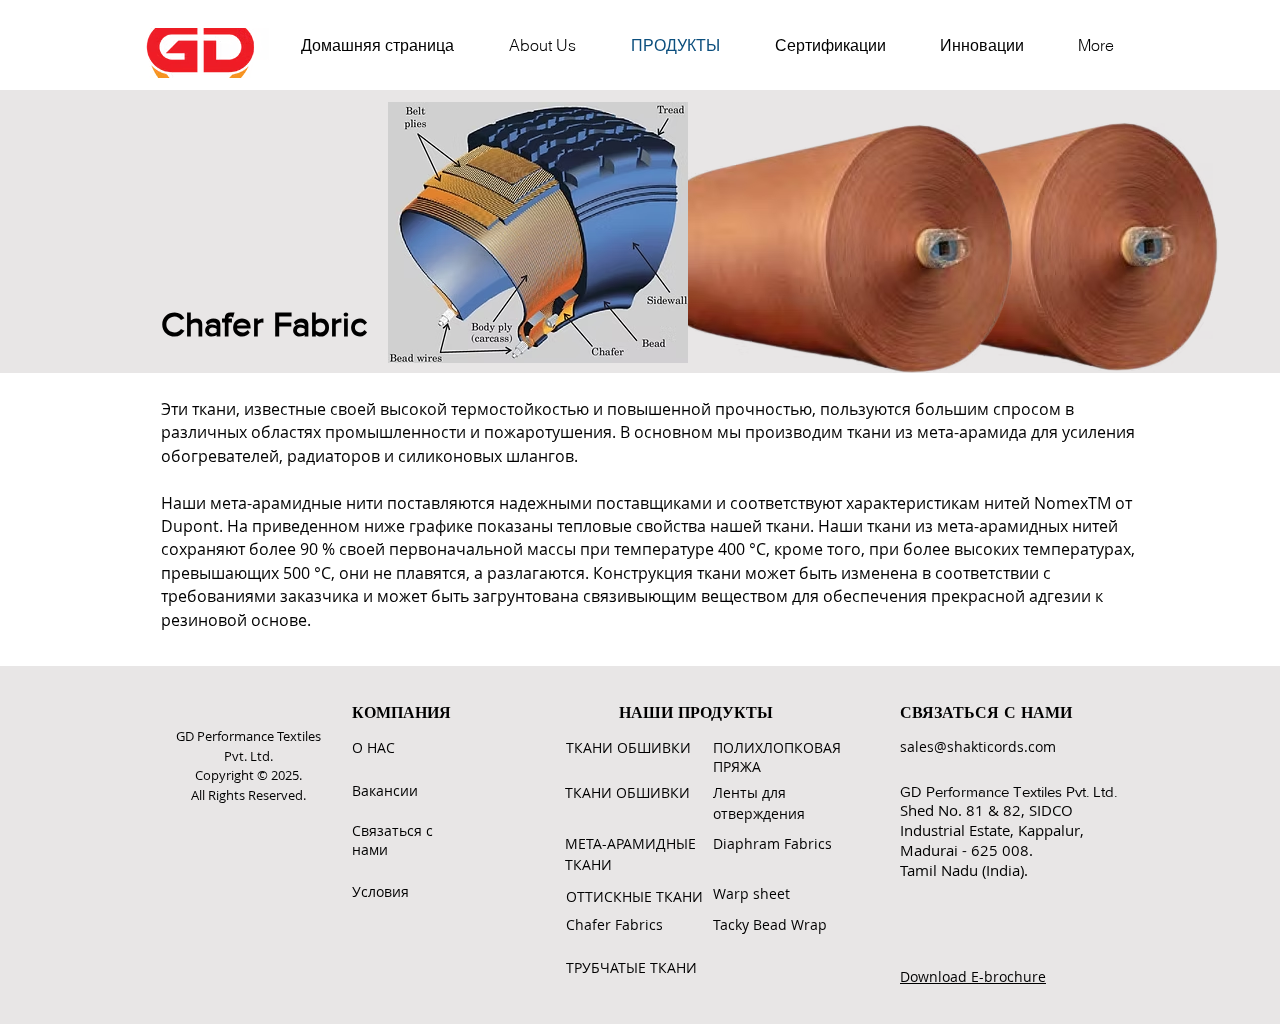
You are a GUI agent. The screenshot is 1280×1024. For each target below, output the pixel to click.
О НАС (373, 747)
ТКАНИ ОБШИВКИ (628, 747)
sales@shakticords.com (978, 746)
